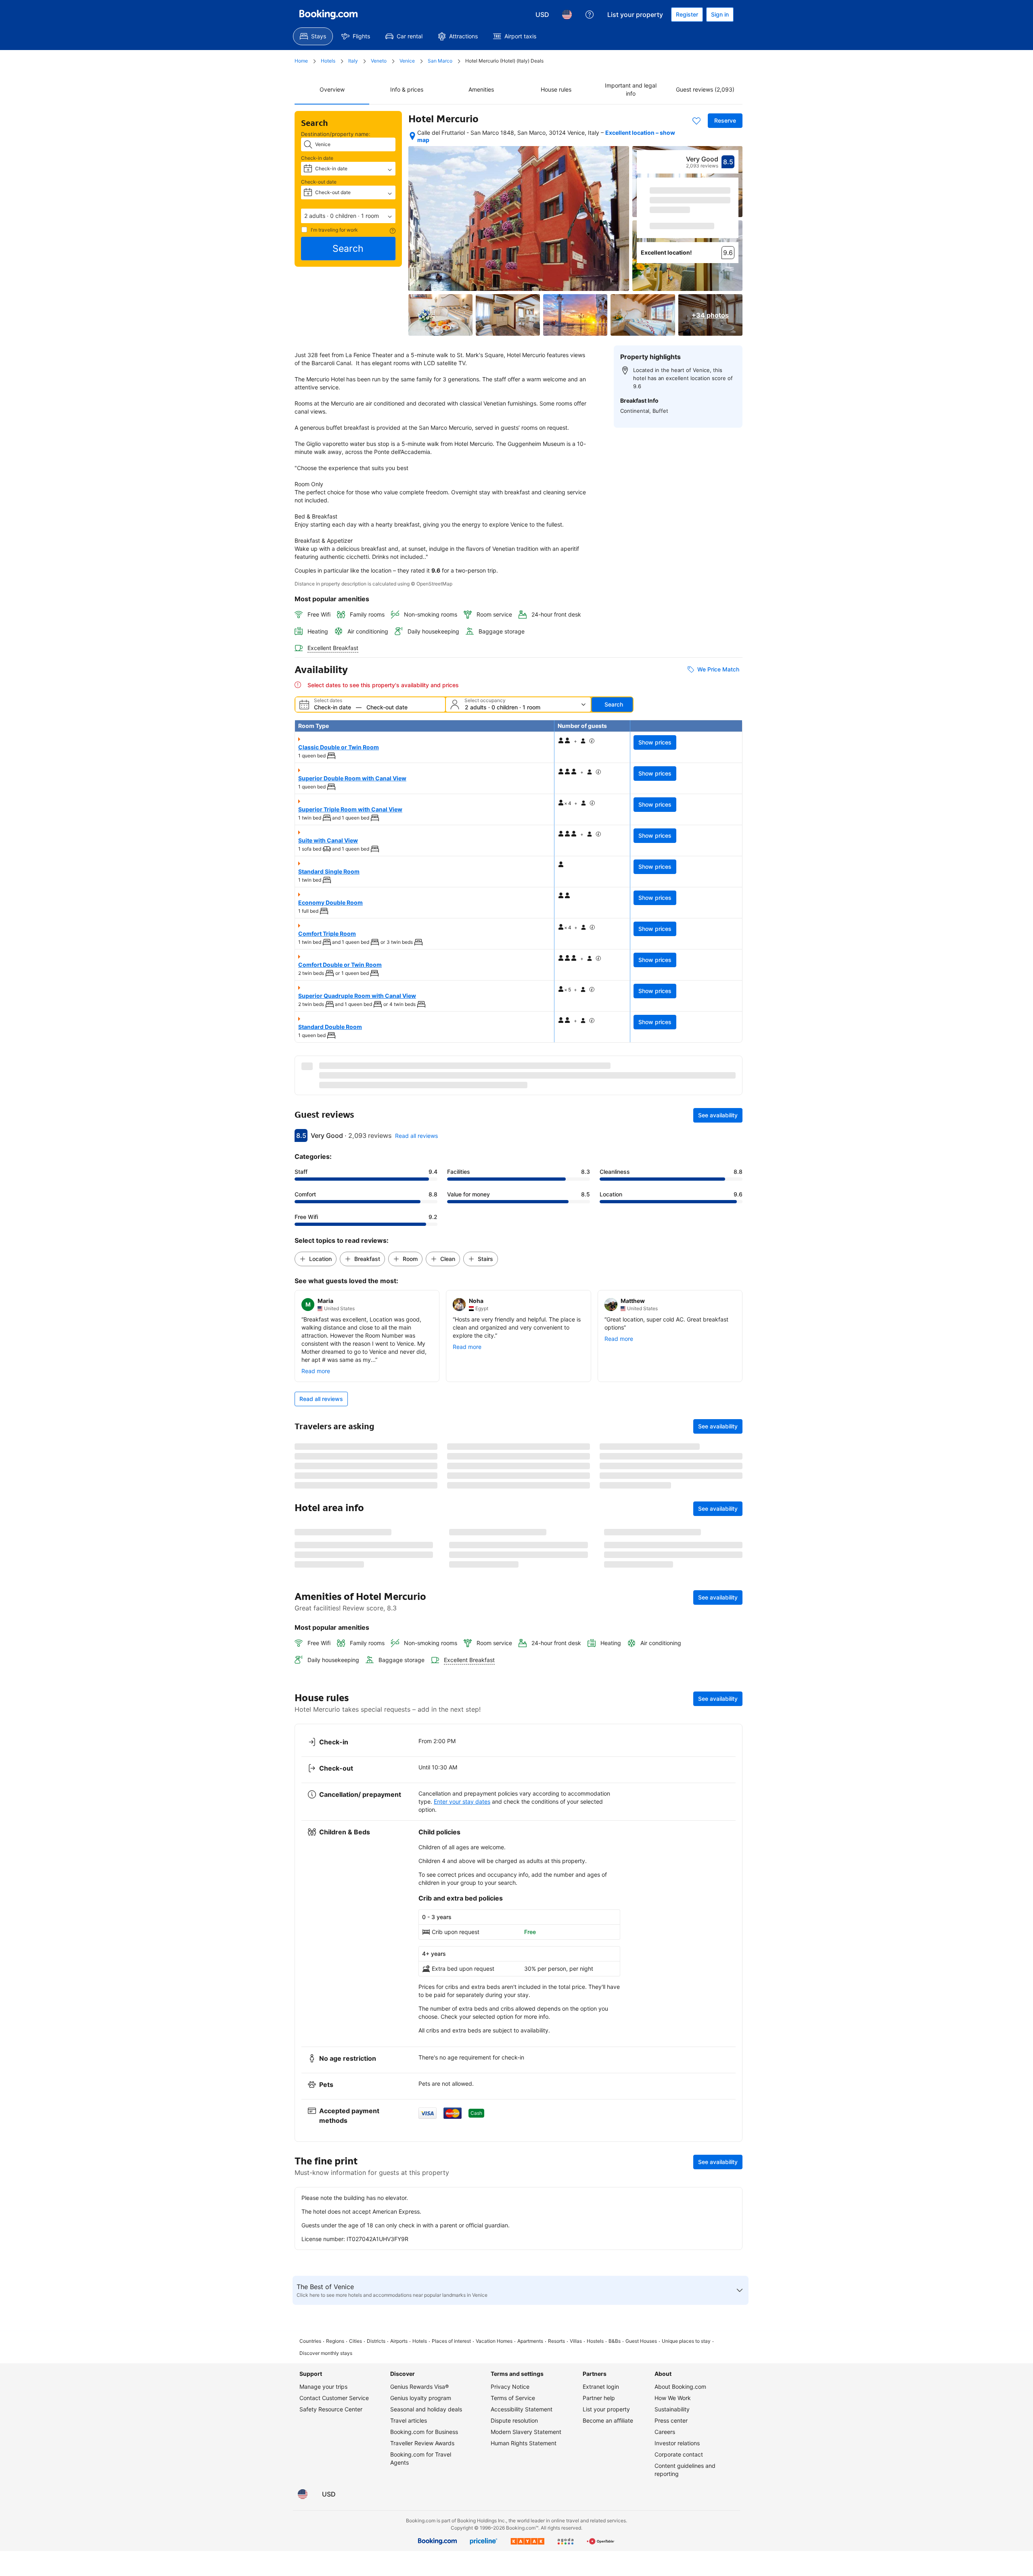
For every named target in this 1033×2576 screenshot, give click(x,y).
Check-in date (317, 158)
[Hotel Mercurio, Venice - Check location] (412, 136)
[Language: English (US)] (567, 15)
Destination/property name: (336, 134)
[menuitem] (313, 36)
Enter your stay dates (462, 1989)
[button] (348, 216)
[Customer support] (590, 15)
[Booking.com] (328, 15)
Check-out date (319, 182)
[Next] (733, 215)
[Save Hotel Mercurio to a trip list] (696, 121)
